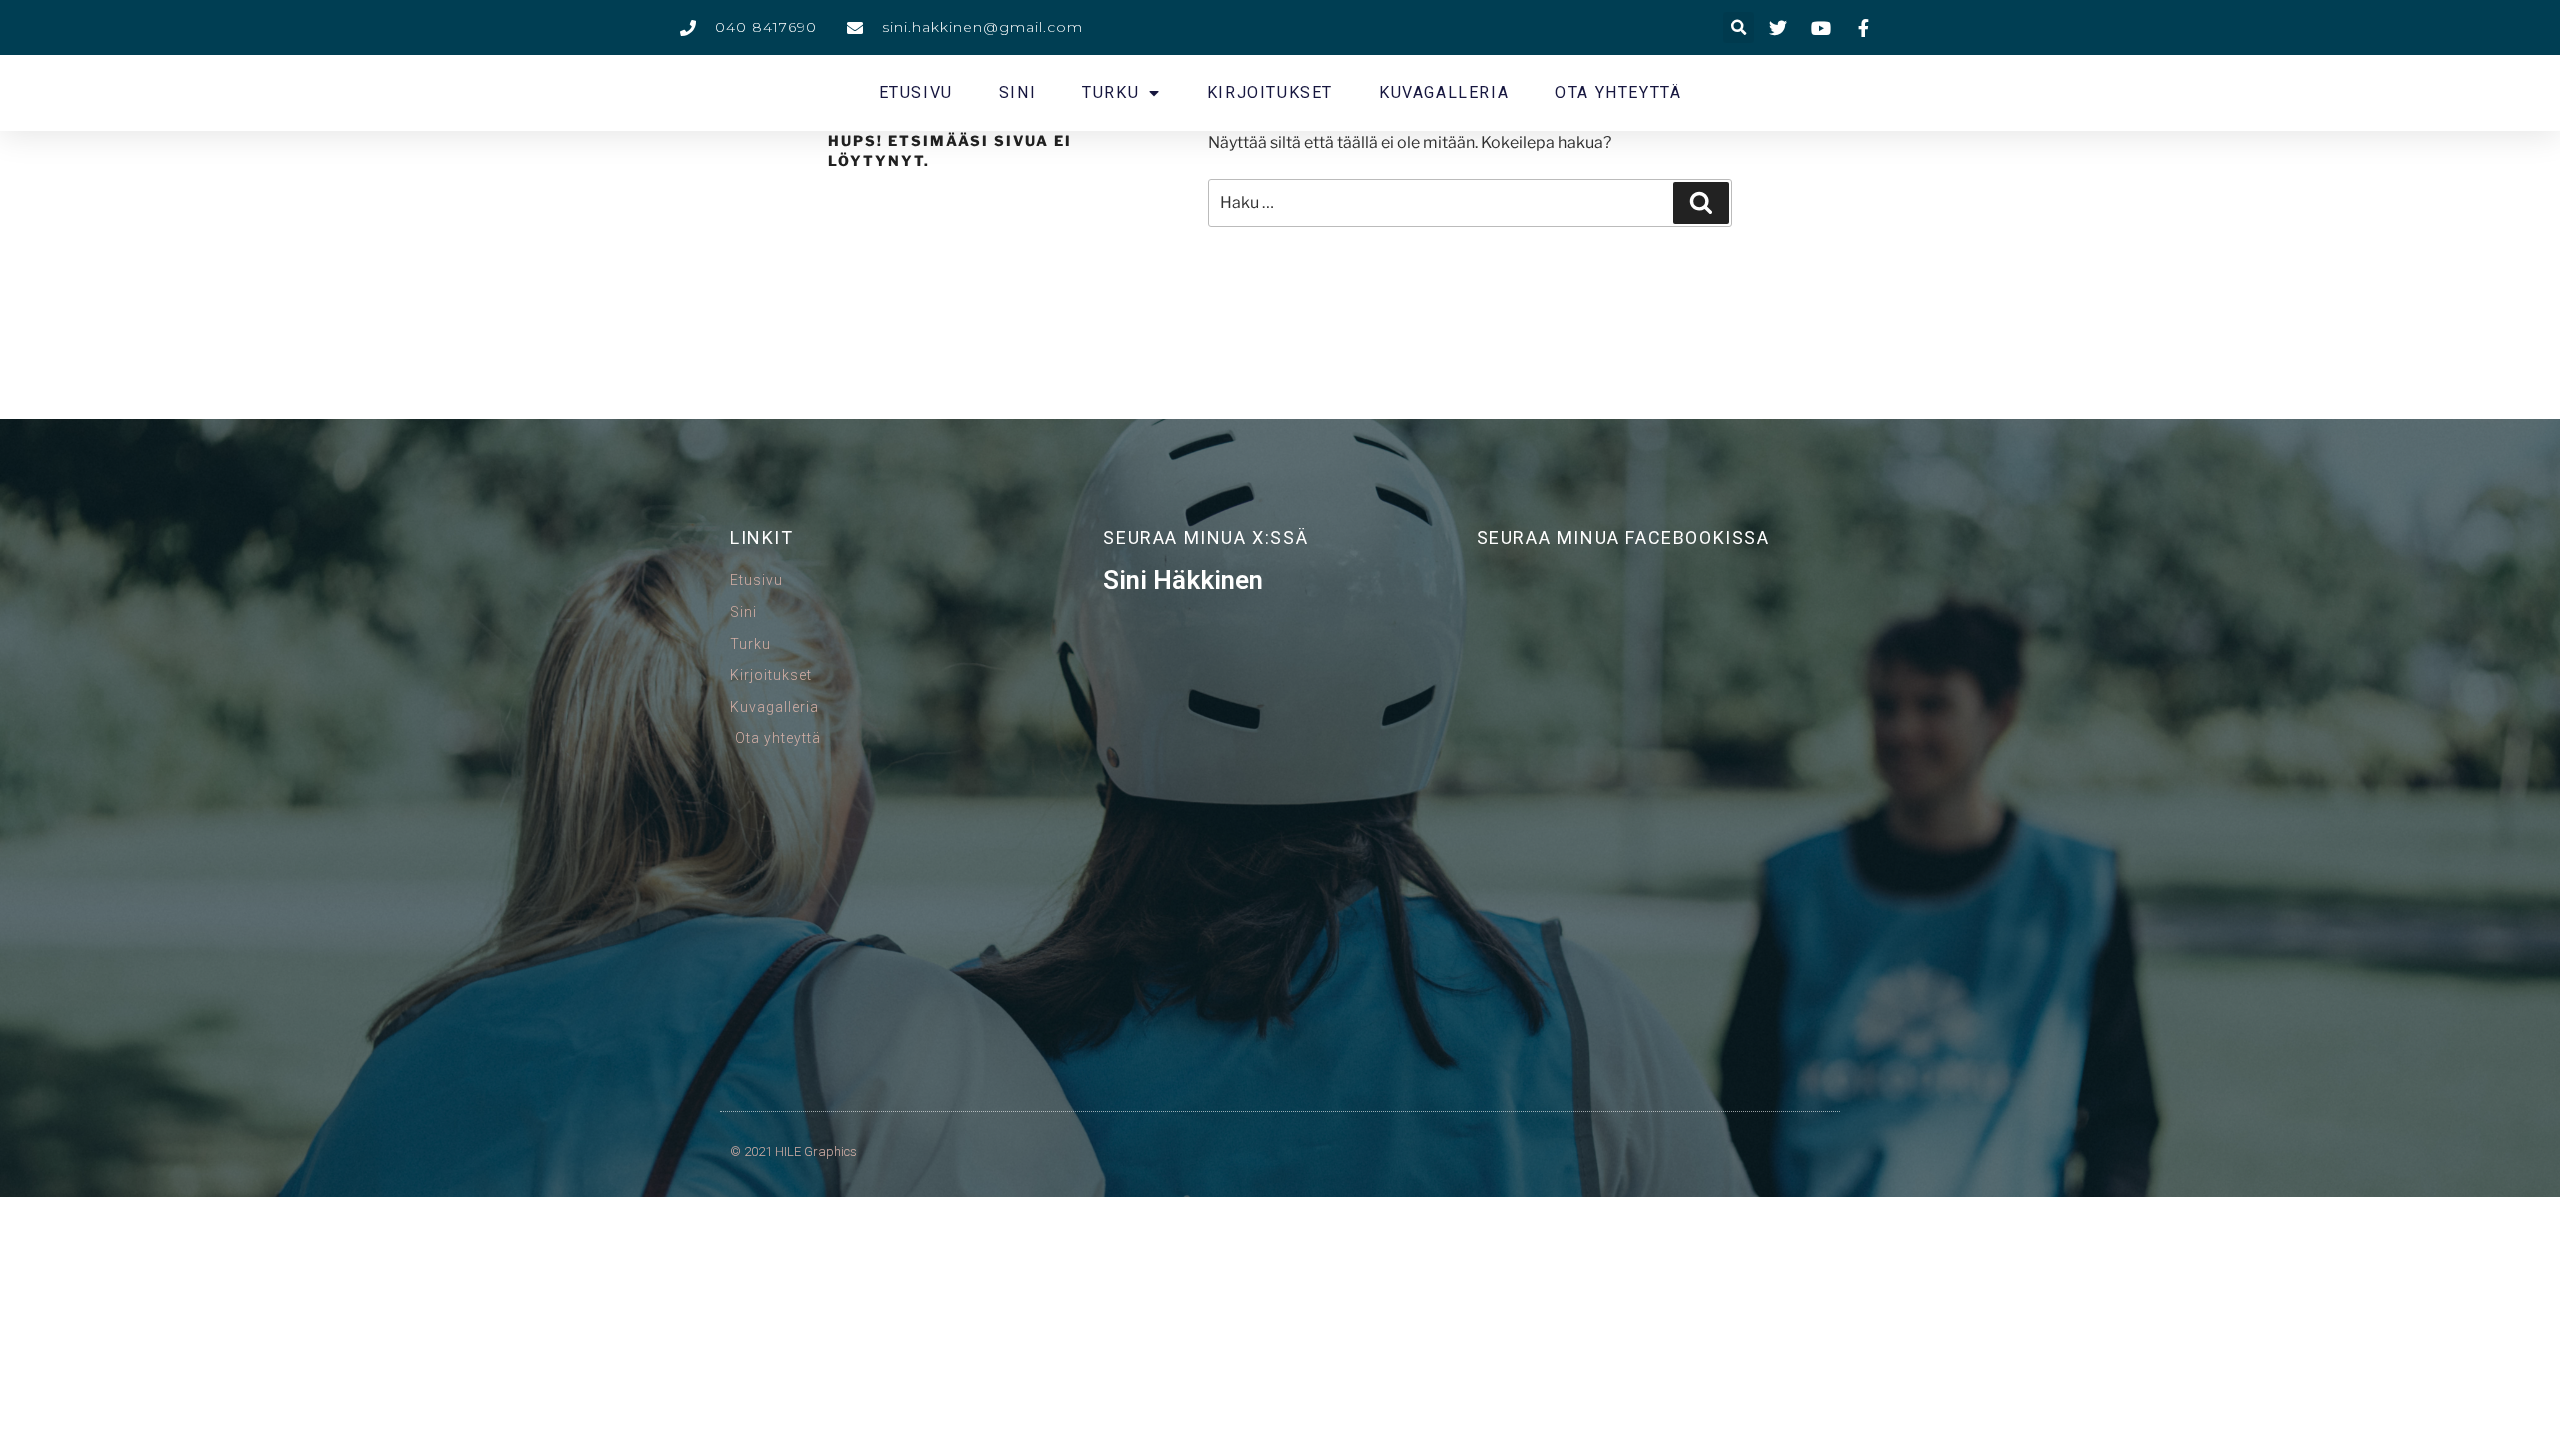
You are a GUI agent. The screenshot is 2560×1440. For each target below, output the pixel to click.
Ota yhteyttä (1618, 92)
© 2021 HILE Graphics (793, 1151)
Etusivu (916, 92)
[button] (1738, 27)
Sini (1017, 92)
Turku (1110, 92)
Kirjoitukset (1270, 92)
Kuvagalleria (1444, 92)
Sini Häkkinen (1183, 580)
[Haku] (1701, 203)
